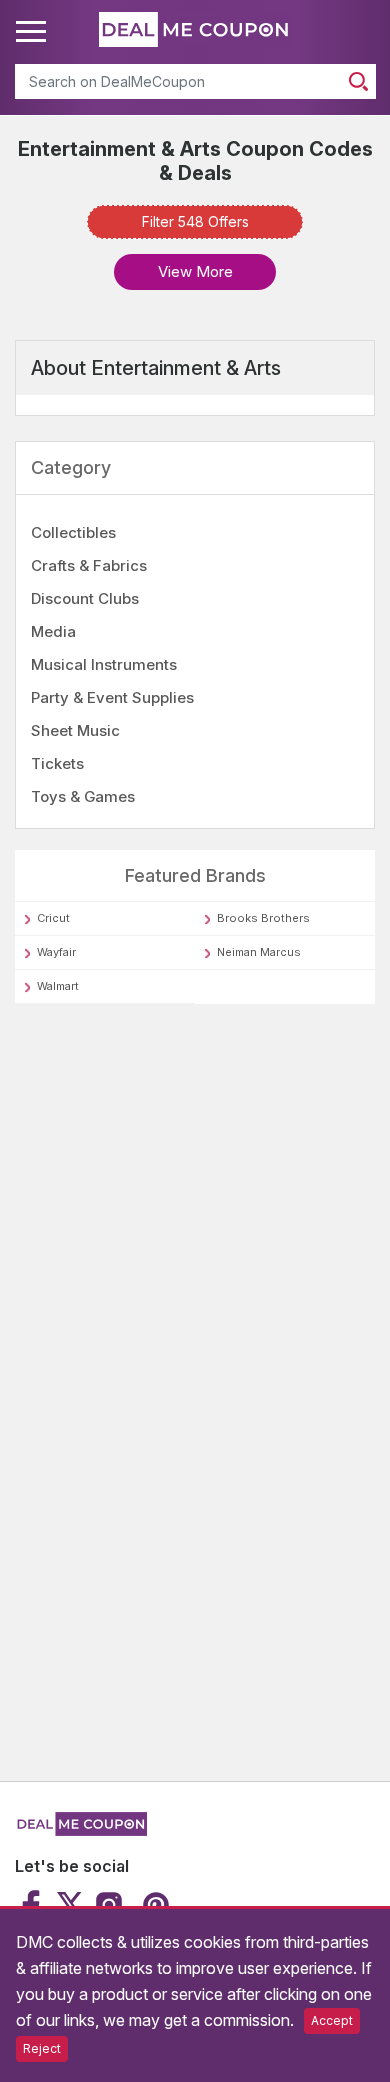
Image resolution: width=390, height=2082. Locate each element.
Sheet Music (75, 730)
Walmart (58, 986)
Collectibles (73, 532)
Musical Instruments (104, 664)
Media (53, 631)
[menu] (34, 32)
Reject (42, 2048)
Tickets (57, 763)
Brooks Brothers (263, 918)
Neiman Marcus (259, 952)
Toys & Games (83, 796)
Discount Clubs (85, 598)
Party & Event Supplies (112, 697)
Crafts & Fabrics (89, 565)
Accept (332, 2020)
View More (195, 271)
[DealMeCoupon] (81, 1831)
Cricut (53, 918)
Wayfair (56, 952)
